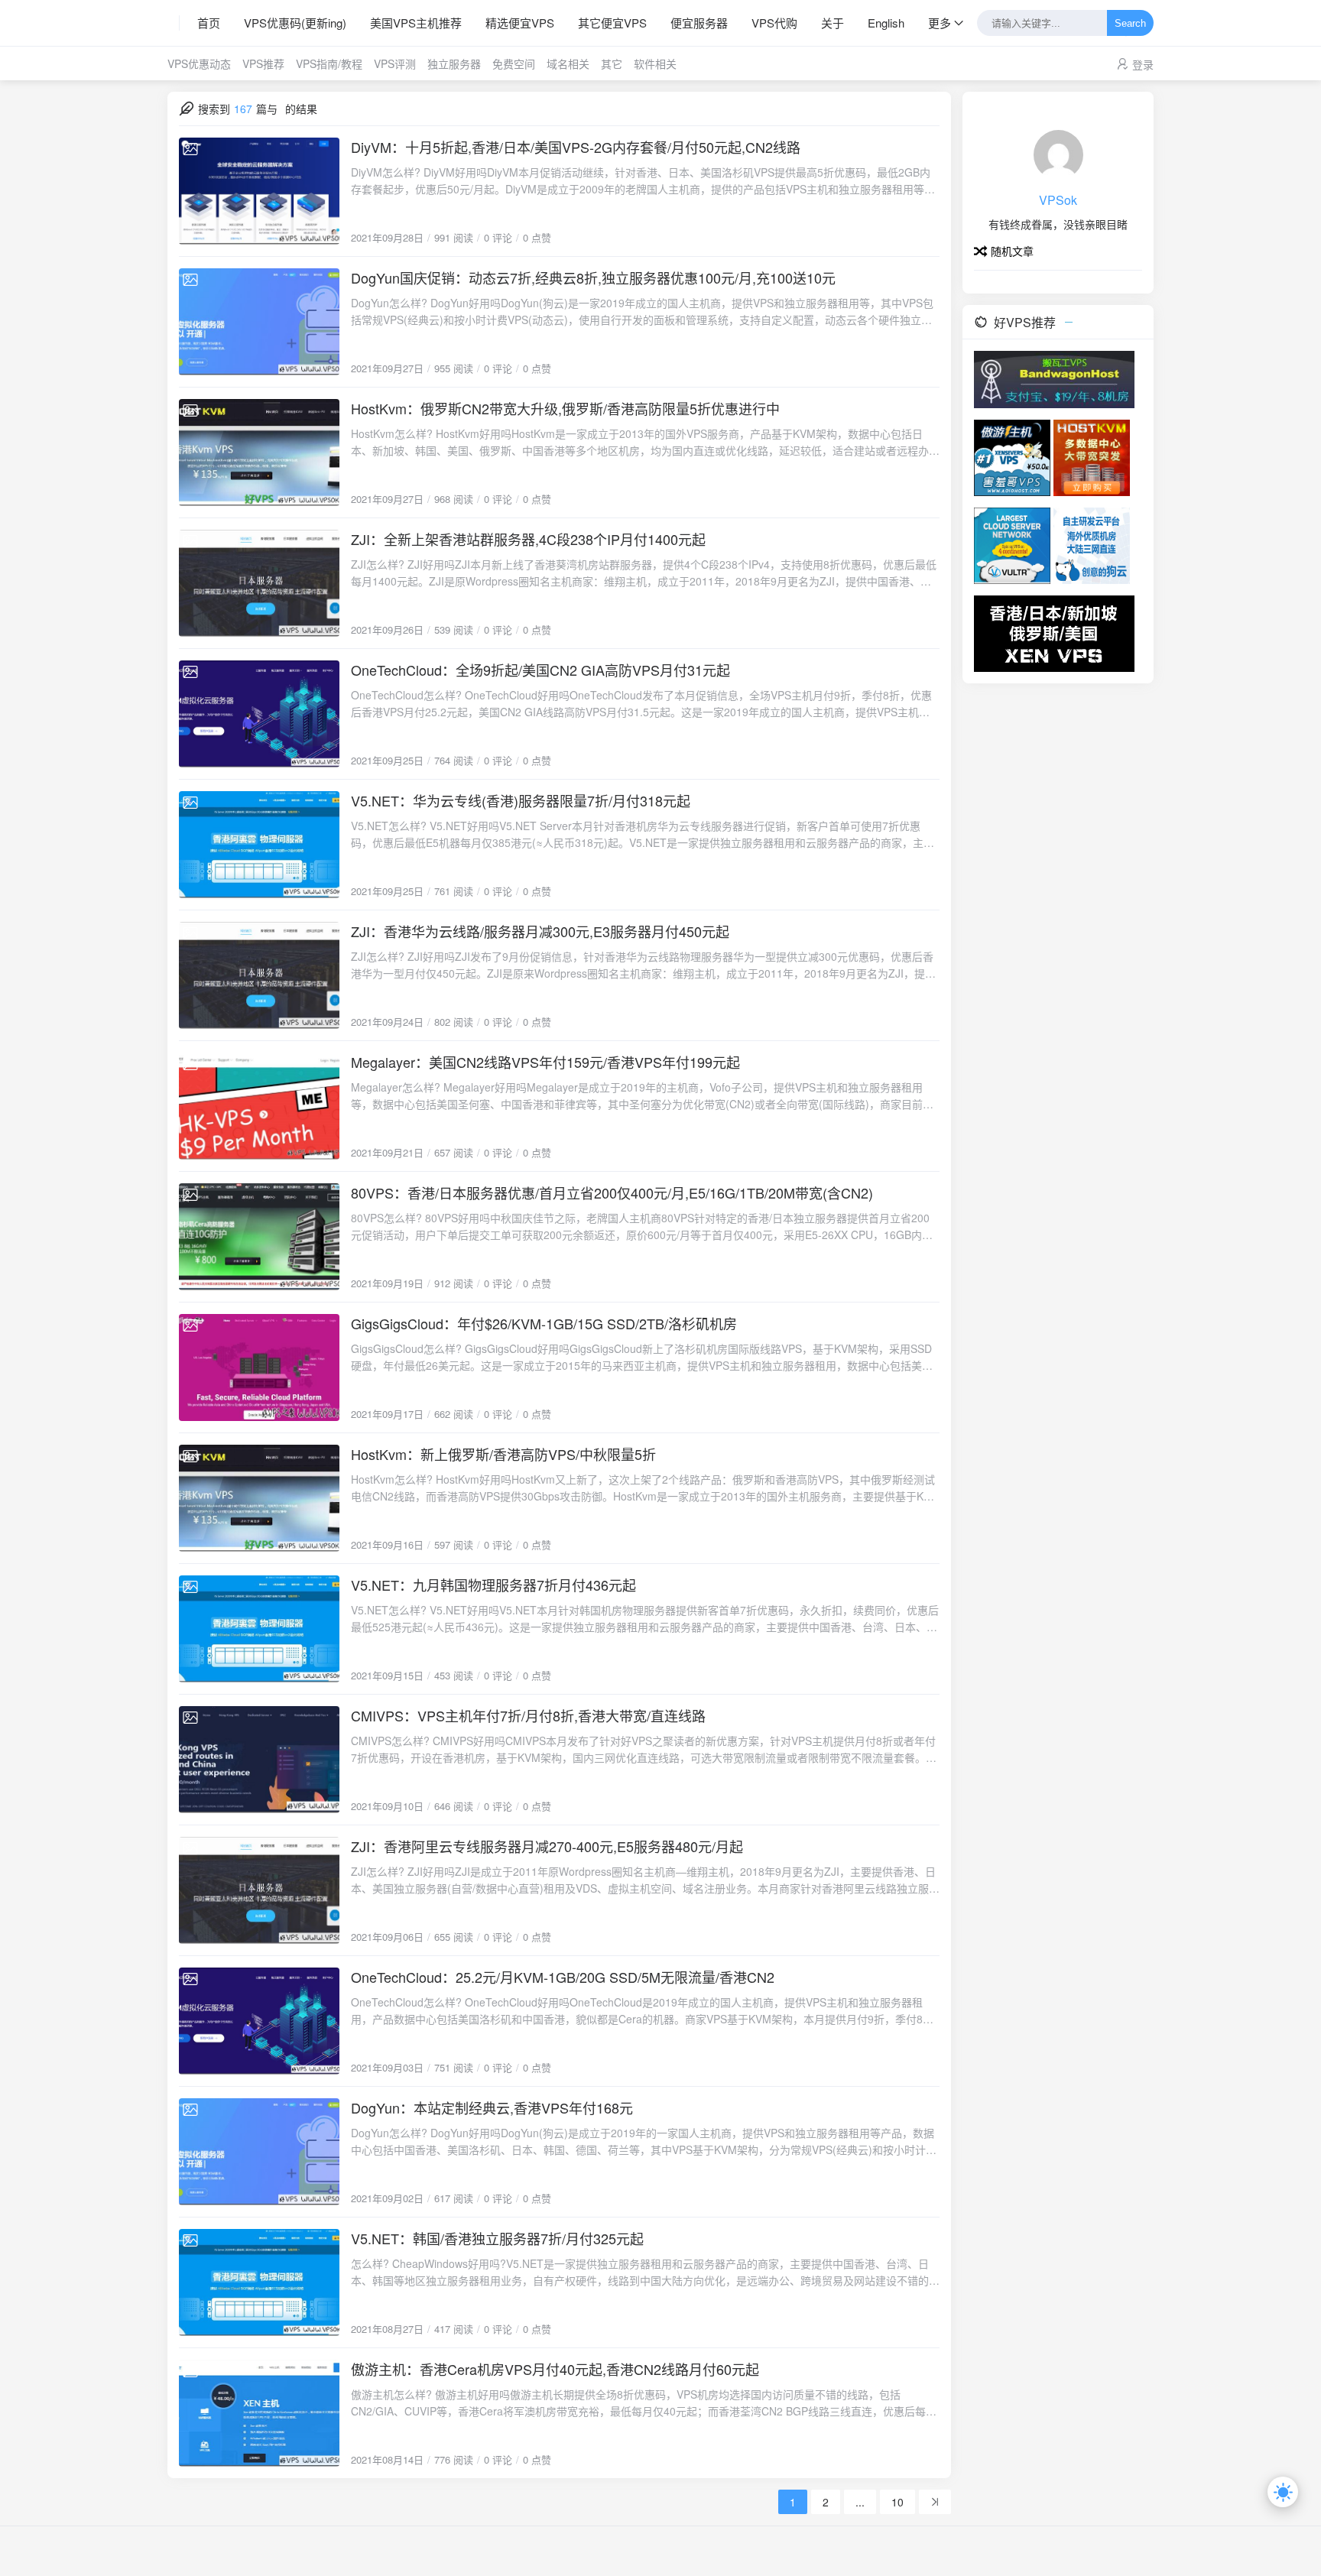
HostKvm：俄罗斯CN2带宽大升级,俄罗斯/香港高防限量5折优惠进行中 (565, 408)
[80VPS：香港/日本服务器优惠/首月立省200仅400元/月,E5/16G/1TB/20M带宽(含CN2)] (259, 1237)
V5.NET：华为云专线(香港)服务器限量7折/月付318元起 (521, 800)
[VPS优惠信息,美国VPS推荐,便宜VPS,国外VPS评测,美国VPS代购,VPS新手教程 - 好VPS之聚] (174, 23)
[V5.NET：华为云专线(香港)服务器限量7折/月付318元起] (259, 845)
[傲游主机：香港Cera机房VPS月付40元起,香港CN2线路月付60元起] (259, 2413)
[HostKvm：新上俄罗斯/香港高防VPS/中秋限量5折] (259, 1498)
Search (1130, 23)
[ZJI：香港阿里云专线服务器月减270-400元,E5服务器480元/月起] (259, 1890)
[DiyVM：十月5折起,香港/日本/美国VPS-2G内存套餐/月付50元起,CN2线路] (259, 191)
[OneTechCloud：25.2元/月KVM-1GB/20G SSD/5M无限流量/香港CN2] (259, 2021)
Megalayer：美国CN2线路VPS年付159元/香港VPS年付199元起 (545, 1062)
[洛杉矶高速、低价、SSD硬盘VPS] (1012, 456)
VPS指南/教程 (329, 63)
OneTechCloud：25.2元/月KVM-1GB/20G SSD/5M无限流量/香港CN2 (563, 1977)
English (886, 23)
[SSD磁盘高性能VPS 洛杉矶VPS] (1092, 456)
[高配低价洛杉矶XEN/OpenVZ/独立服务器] (1092, 544)
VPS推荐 (263, 63)
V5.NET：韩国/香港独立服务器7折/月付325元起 (497, 2238)
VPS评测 (395, 63)
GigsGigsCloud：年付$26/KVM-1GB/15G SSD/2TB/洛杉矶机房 (544, 1323)
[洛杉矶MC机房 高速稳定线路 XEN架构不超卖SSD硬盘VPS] (1054, 632)
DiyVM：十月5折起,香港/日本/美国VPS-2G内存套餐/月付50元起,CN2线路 (576, 147)
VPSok (1058, 200)
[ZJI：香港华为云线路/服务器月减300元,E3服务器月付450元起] (259, 975)
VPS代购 (774, 23)
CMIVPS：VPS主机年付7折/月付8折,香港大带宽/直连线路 (528, 1715)
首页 (209, 23)
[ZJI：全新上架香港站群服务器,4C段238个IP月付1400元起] (259, 583)
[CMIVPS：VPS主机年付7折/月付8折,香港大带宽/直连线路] (259, 1760)
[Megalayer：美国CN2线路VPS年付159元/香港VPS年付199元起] (259, 1106)
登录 (1143, 64)
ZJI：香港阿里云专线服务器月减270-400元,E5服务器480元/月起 (547, 1846)
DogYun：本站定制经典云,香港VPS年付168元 (492, 2107)
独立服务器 (454, 63)
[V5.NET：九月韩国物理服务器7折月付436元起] (259, 1629)
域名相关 (568, 63)
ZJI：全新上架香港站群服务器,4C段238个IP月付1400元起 (528, 539)
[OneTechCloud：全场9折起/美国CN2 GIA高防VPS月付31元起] (259, 714)
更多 (940, 23)
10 (897, 2502)
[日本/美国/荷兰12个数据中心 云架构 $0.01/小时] (1012, 544)
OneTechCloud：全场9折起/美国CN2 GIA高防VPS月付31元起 (540, 670)
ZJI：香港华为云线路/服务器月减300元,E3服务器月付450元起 (540, 931)
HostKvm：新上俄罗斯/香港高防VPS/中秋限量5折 (503, 1454)
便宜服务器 (699, 23)
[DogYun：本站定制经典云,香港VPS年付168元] (259, 2152)
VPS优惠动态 (199, 63)
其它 (612, 63)
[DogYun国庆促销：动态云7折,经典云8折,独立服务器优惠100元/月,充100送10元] (259, 322)
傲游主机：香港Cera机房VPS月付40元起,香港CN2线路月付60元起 (555, 2369)
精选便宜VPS (520, 23)
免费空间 (514, 63)
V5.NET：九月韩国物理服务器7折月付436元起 (493, 1585)
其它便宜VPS (612, 23)
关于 (833, 23)
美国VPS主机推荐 (416, 23)
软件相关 (655, 63)
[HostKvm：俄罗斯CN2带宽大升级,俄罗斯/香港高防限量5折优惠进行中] (259, 453)
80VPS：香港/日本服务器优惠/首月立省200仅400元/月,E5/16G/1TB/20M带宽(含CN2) (612, 1192)
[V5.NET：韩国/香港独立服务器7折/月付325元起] (259, 2282)
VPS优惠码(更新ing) (295, 23)
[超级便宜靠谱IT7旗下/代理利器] (1054, 378)
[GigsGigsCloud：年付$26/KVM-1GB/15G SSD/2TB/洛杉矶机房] (259, 1367)
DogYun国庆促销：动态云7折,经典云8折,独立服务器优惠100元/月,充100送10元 (593, 277)
